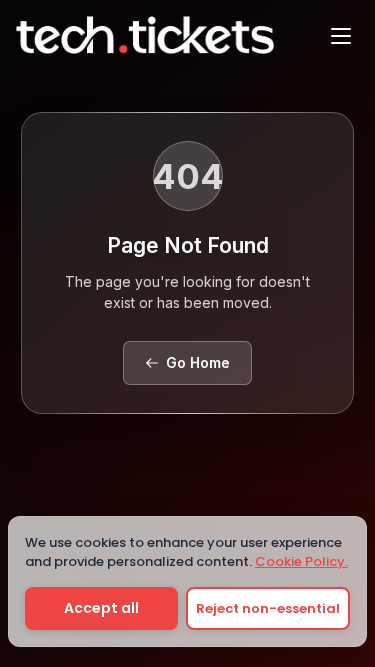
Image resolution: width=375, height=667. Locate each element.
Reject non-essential (268, 608)
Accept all (101, 608)
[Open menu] (341, 35)
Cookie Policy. (301, 561)
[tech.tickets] (145, 35)
